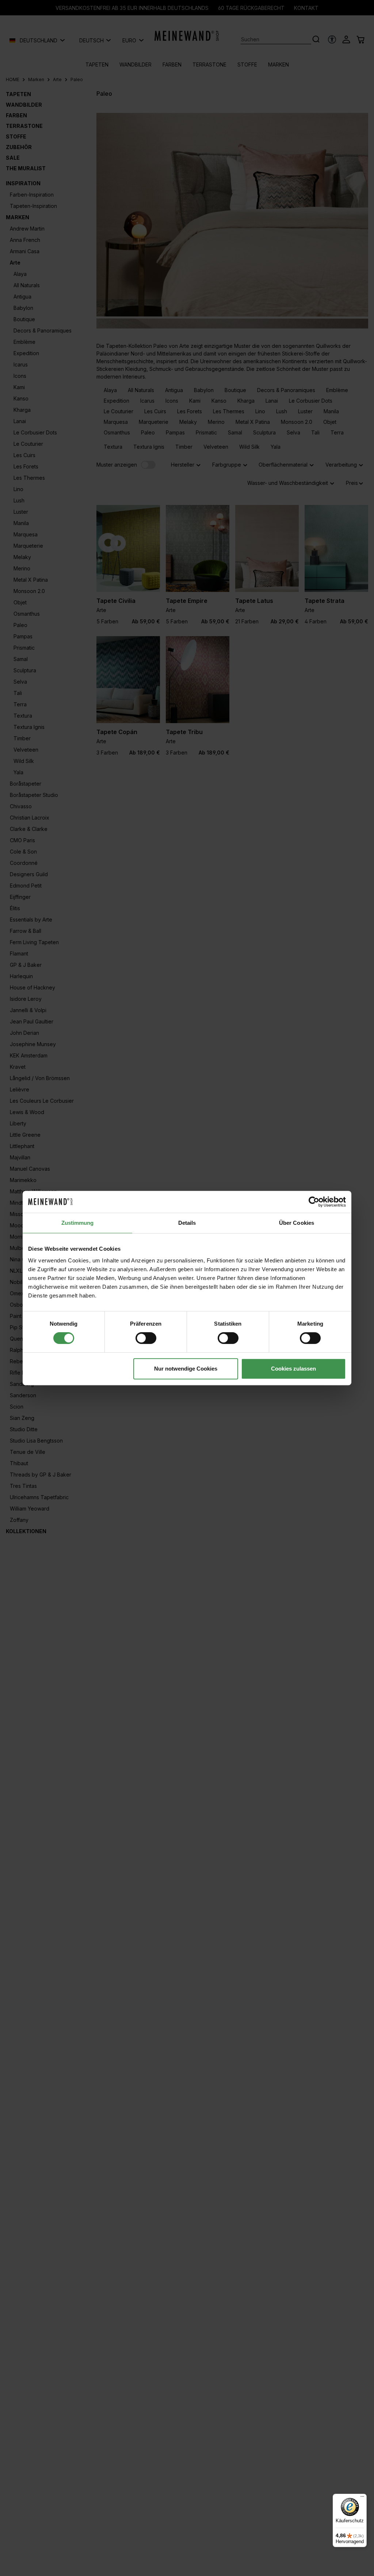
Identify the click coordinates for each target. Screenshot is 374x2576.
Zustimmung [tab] (78, 1223)
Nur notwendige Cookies (186, 1369)
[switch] (146, 1338)
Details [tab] (187, 1223)
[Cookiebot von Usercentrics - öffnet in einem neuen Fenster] (314, 1202)
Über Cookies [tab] (297, 1223)
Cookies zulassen (293, 1369)
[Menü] (362, 2498)
